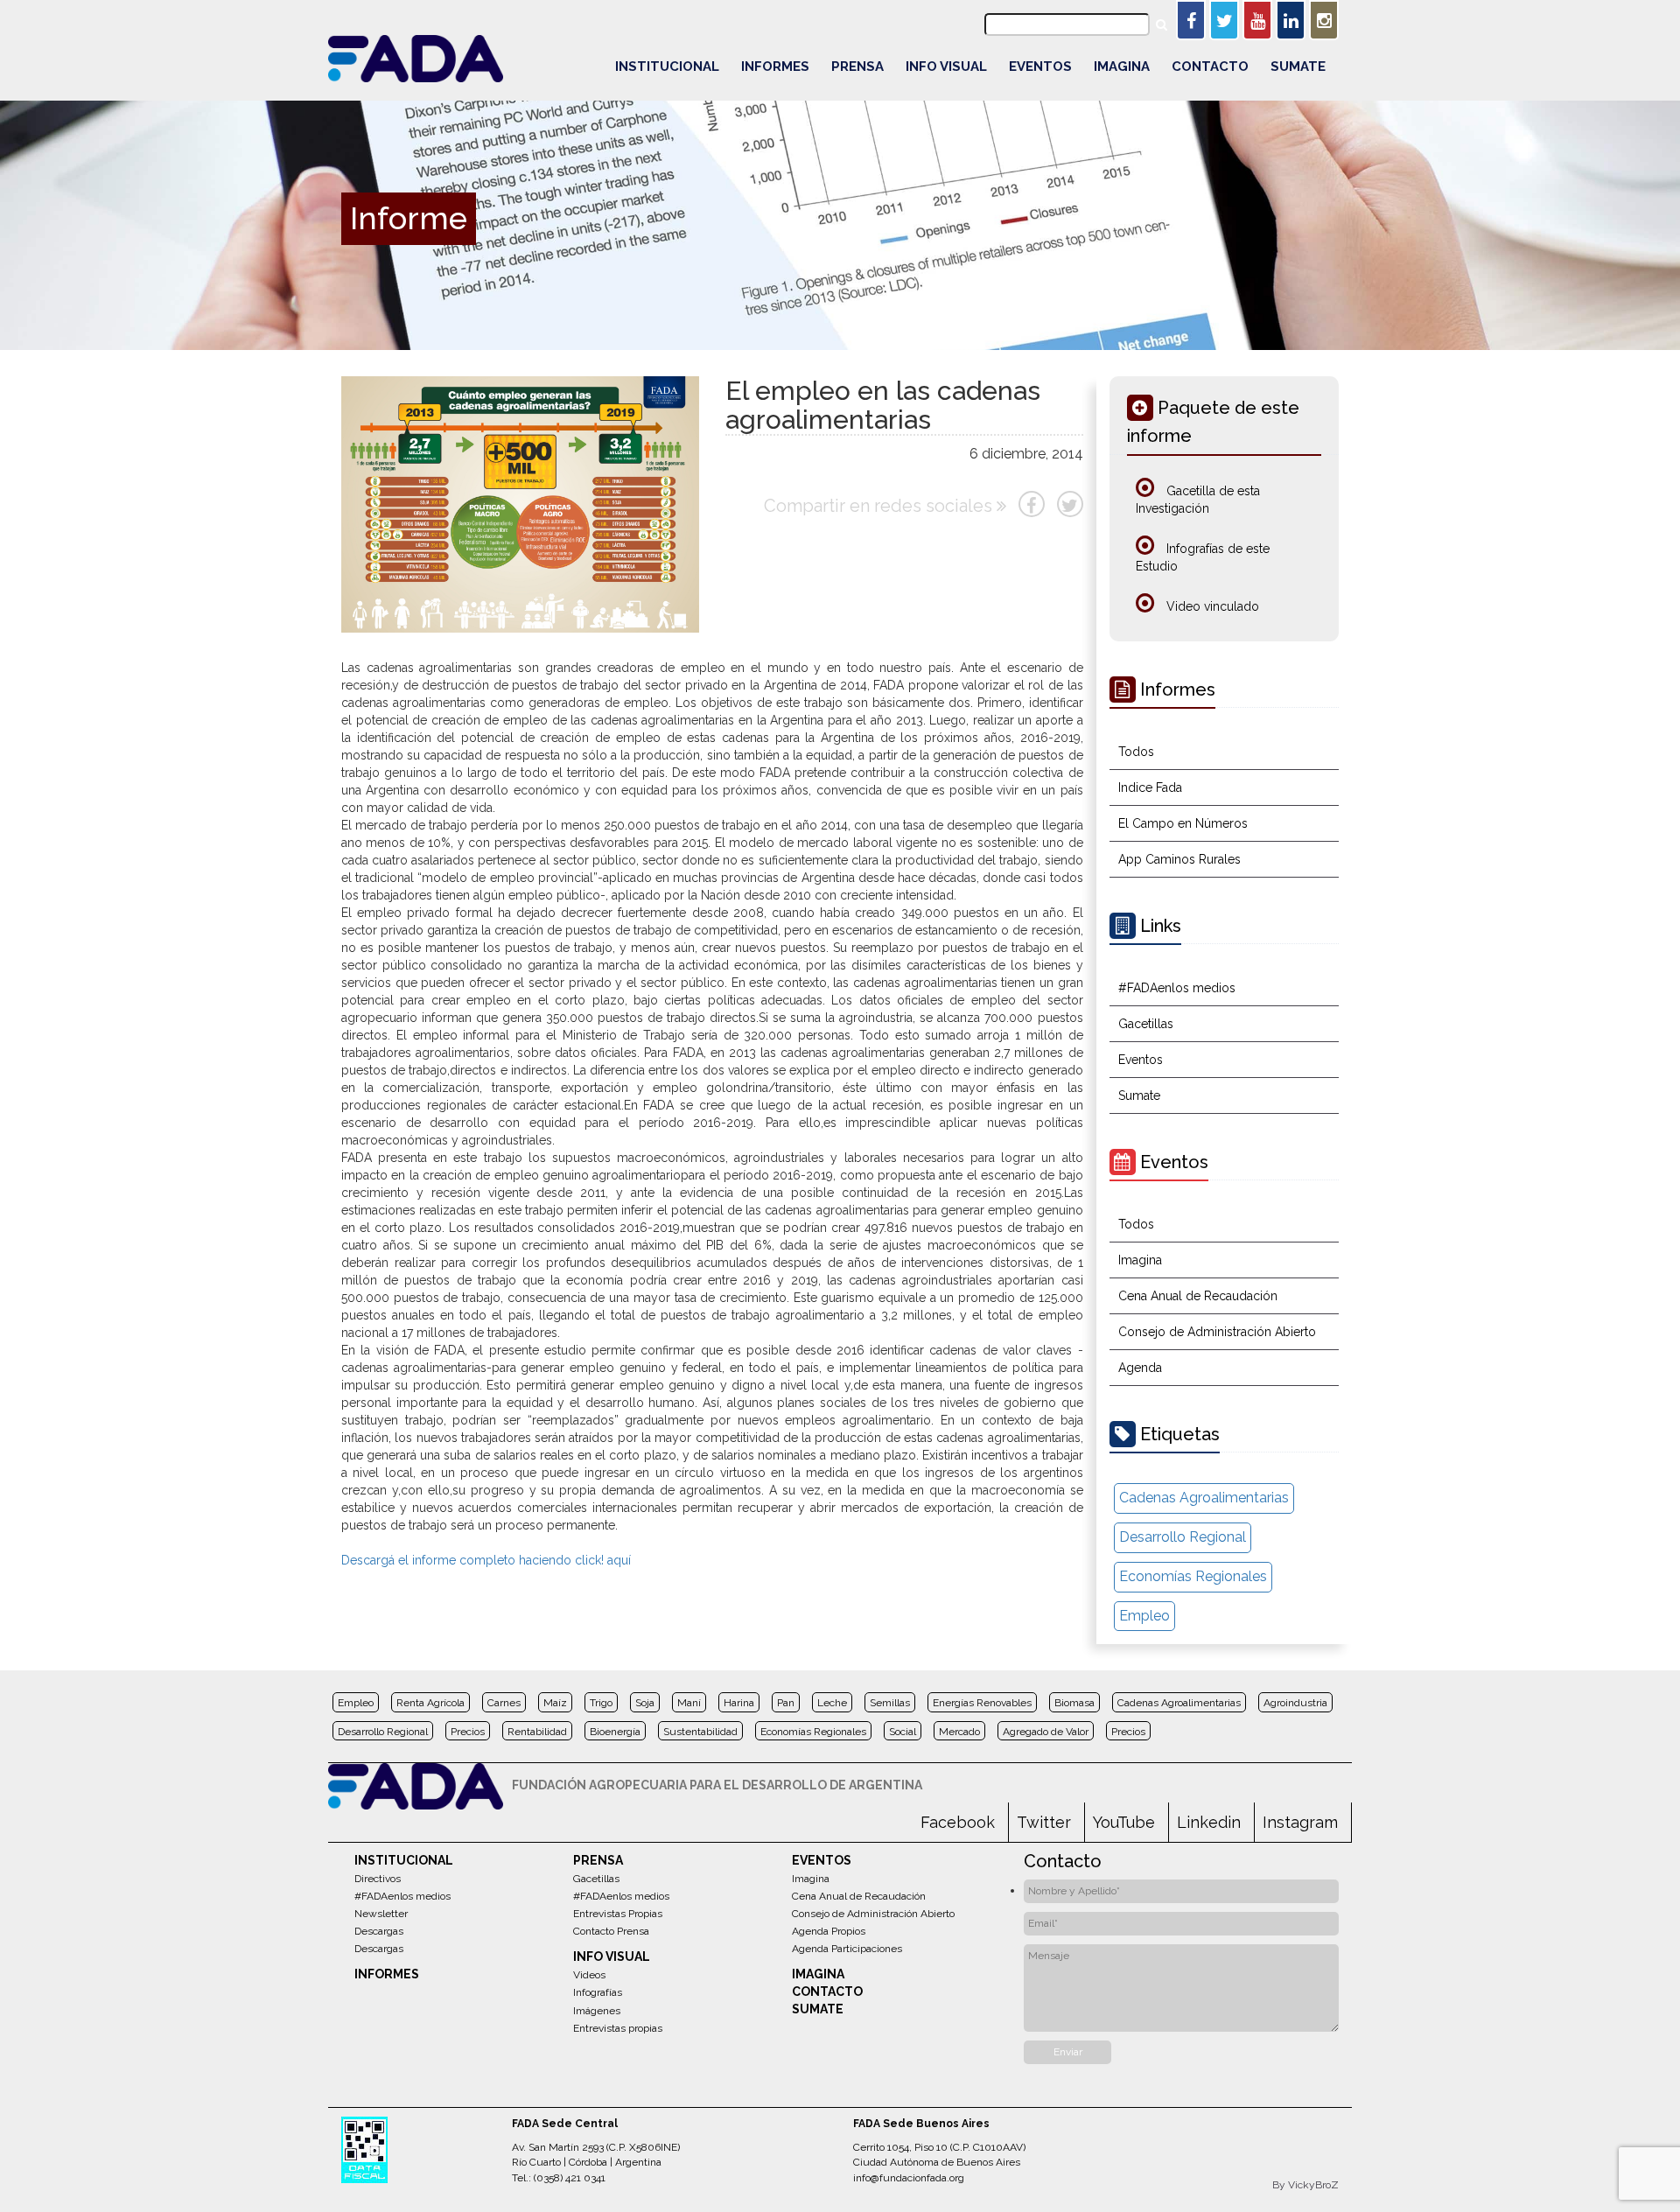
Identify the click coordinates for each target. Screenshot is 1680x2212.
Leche (832, 1703)
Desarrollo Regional (1183, 1537)
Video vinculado (1211, 606)
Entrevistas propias (618, 2028)
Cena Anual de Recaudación (1198, 1296)
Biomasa (1074, 1703)
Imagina (1122, 66)
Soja (645, 1703)
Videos (589, 1975)
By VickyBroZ (1305, 2185)
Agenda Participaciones (847, 1949)
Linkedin (1209, 1822)
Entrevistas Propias (618, 1914)
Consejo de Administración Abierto (1217, 1332)
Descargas (379, 1931)
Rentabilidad (537, 1732)
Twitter (1044, 1822)
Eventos (1040, 66)
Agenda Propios (829, 1931)
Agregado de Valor (1046, 1732)
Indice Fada (1150, 787)
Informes (775, 66)
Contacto (1210, 66)
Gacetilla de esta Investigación (1198, 500)
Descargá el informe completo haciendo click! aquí (486, 1560)
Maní (689, 1703)
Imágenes (597, 2011)
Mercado (959, 1732)
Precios (468, 1732)
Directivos (378, 1879)
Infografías (598, 1992)
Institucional (667, 66)
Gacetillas (1146, 1024)
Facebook (958, 1822)
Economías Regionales (1193, 1576)
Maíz (555, 1703)
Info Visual (946, 66)
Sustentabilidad (700, 1732)
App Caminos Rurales (1179, 859)
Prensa (857, 66)
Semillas (890, 1703)
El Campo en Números (1183, 823)
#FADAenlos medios (1177, 988)
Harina (739, 1703)
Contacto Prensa (611, 1931)
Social (903, 1732)
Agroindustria (1295, 1703)
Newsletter (381, 1914)
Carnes (504, 1703)
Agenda (1140, 1368)
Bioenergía (615, 1732)
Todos (1136, 752)
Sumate (1298, 66)
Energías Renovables (982, 1703)
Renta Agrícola (430, 1703)
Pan (786, 1703)
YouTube (1124, 1822)
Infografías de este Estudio (1203, 557)
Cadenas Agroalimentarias (1204, 1498)
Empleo (1144, 1616)
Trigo (601, 1703)
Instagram (1300, 1822)
